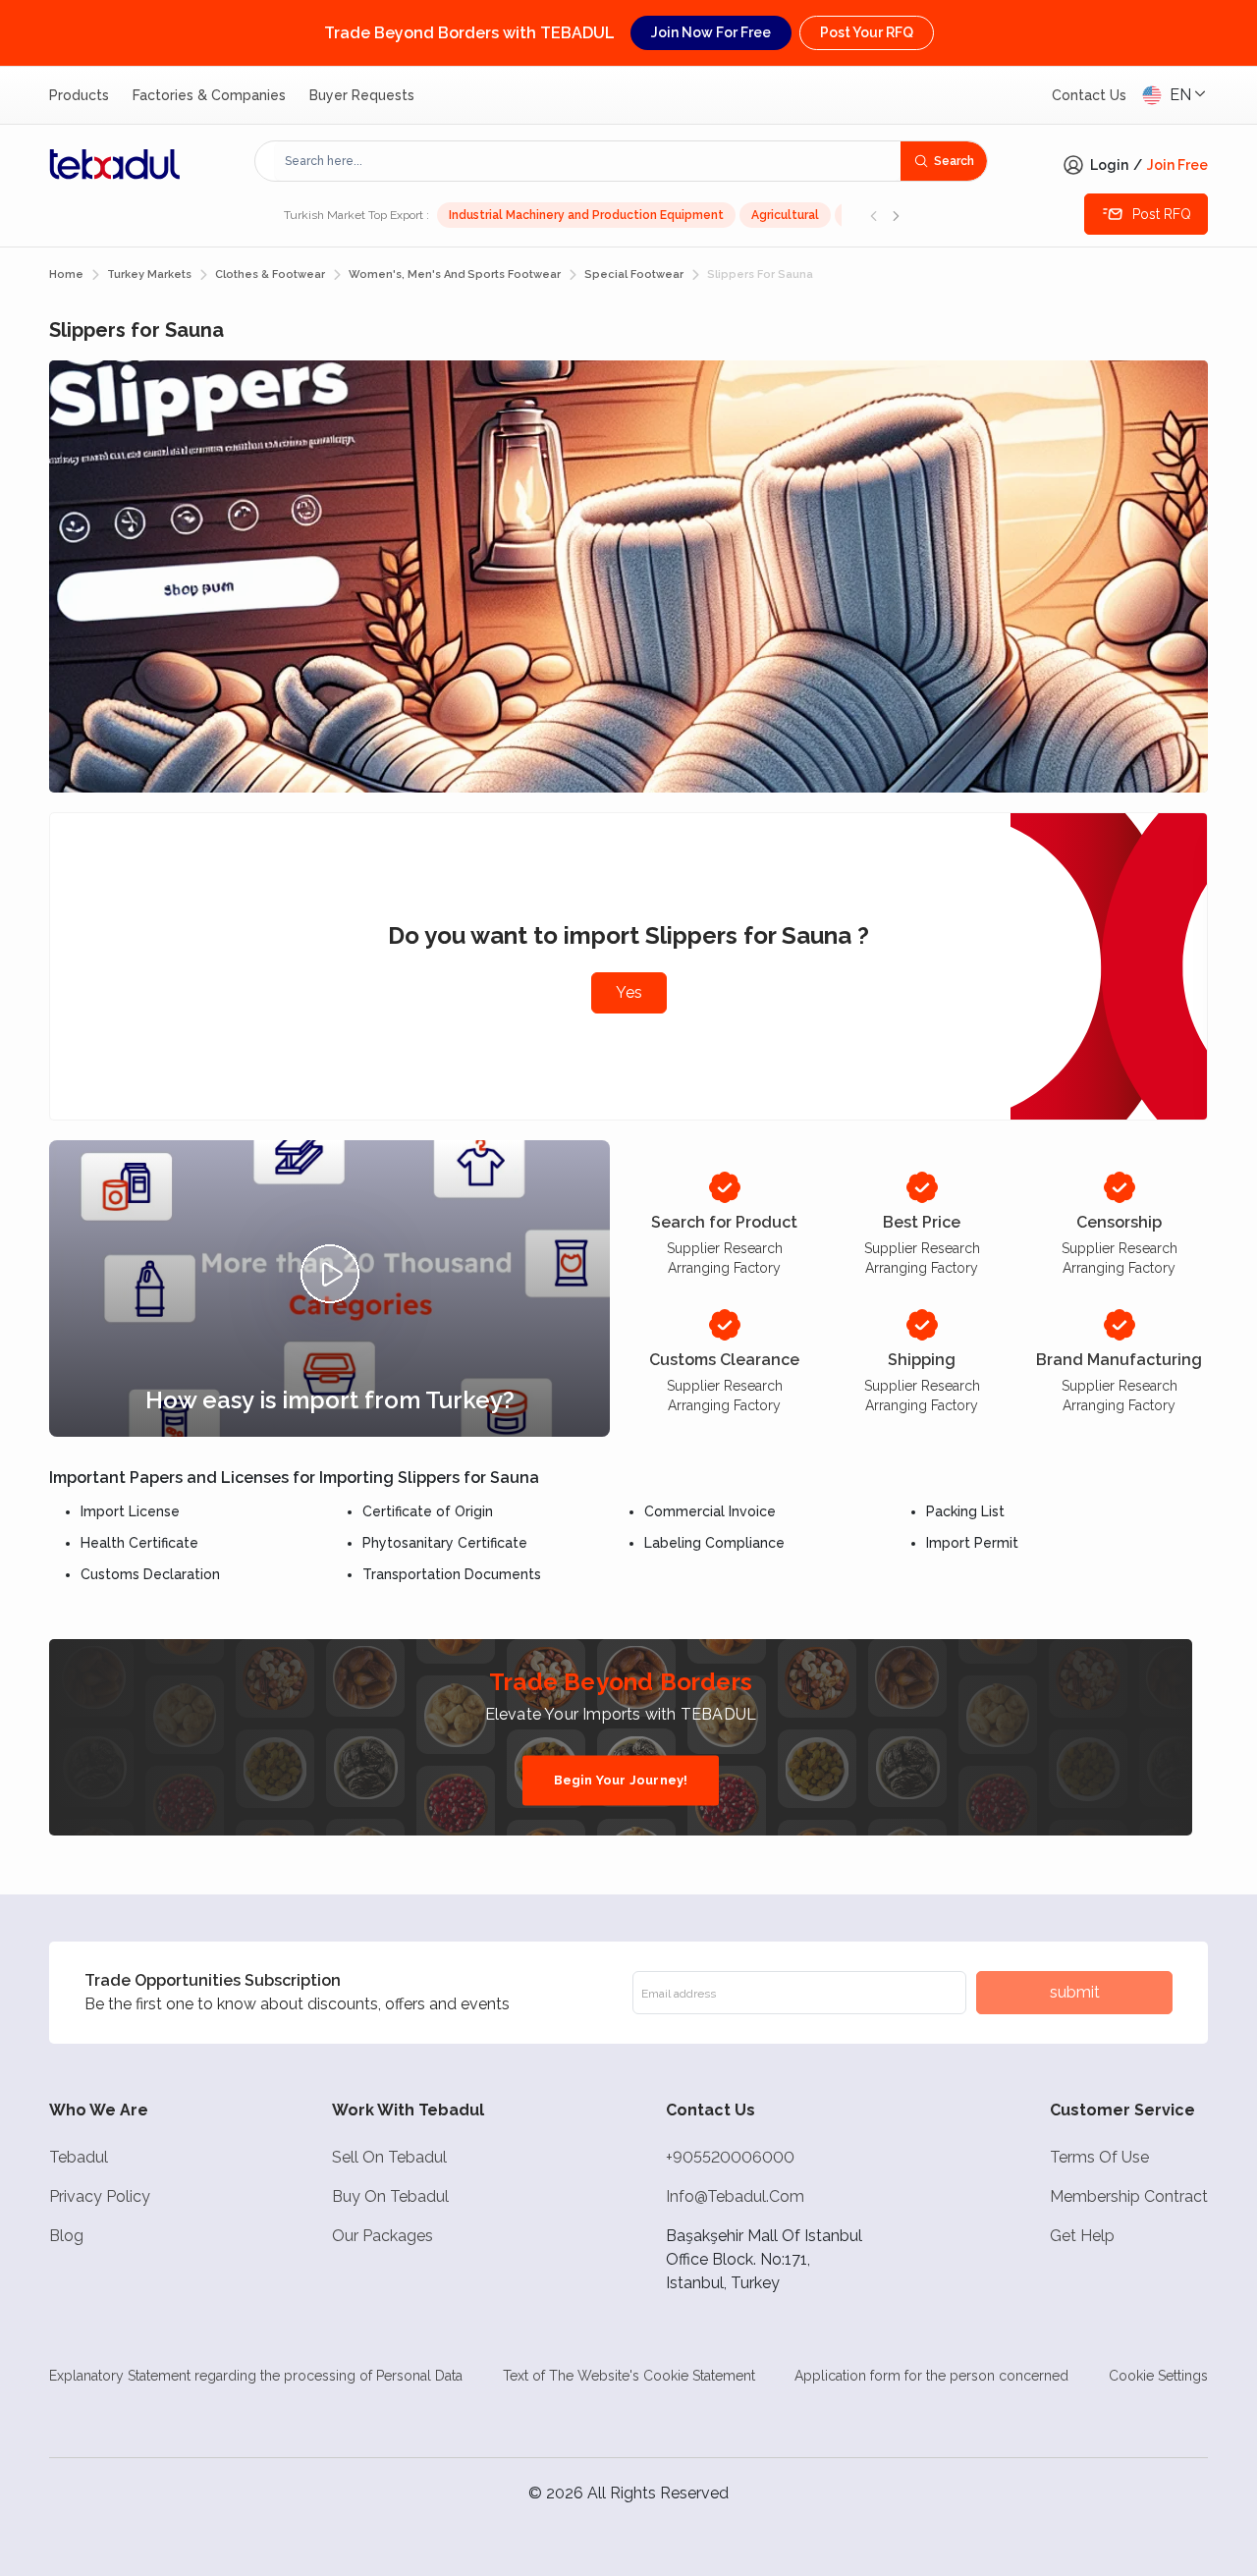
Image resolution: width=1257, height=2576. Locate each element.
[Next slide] (896, 215)
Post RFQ (1162, 214)
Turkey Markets (149, 274)
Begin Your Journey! (621, 1780)
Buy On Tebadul (390, 2196)
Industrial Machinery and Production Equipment (586, 215)
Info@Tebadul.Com (735, 2196)
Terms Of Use (1099, 2157)
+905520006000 (730, 2157)
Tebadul (79, 2157)
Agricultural (785, 215)
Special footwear (634, 274)
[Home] (115, 164)
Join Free (1177, 165)
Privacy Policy (100, 2196)
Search (954, 161)
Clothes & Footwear (270, 274)
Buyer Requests (362, 95)
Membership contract (1129, 2196)
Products (79, 95)
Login (1109, 165)
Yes (629, 992)
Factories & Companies (209, 95)
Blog (66, 2236)
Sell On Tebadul (389, 2157)
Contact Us (1089, 95)
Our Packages (383, 2236)
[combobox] (588, 161)
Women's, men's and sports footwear (455, 274)
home (66, 274)
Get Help (1082, 2236)
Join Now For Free (711, 32)
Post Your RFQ (867, 32)
